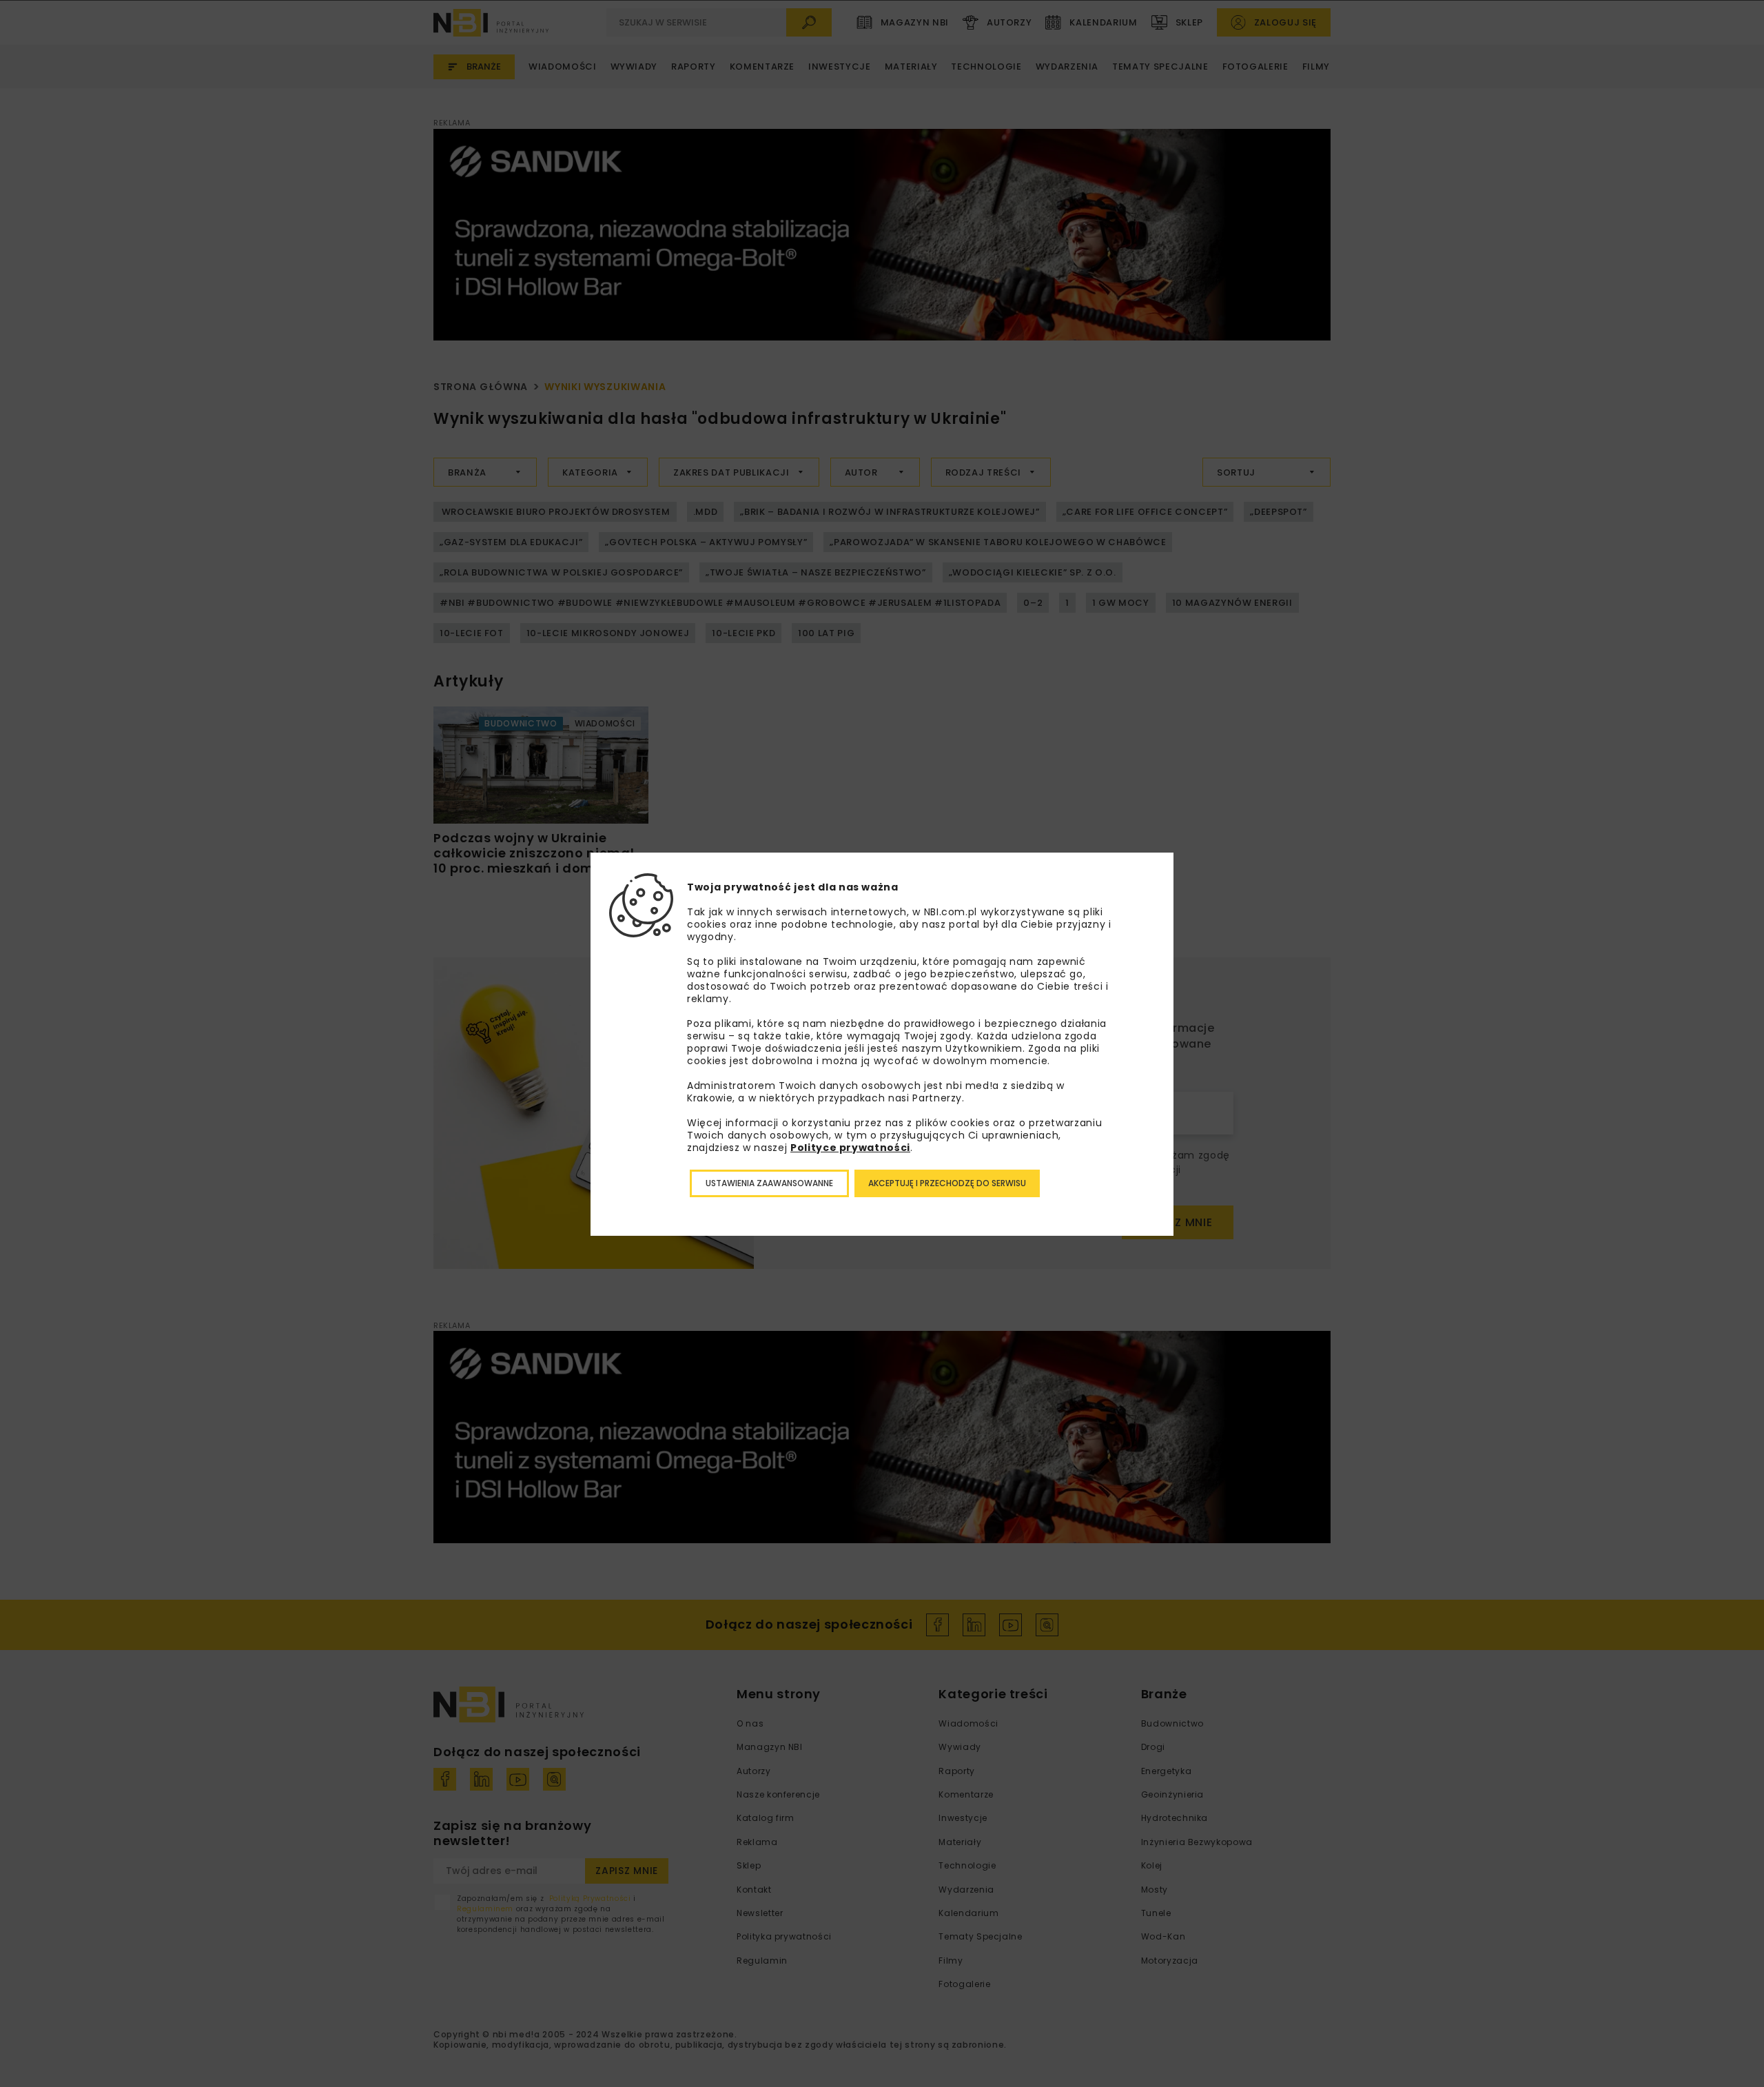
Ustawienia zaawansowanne (769, 1183)
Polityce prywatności (850, 1148)
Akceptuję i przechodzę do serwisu (947, 1183)
